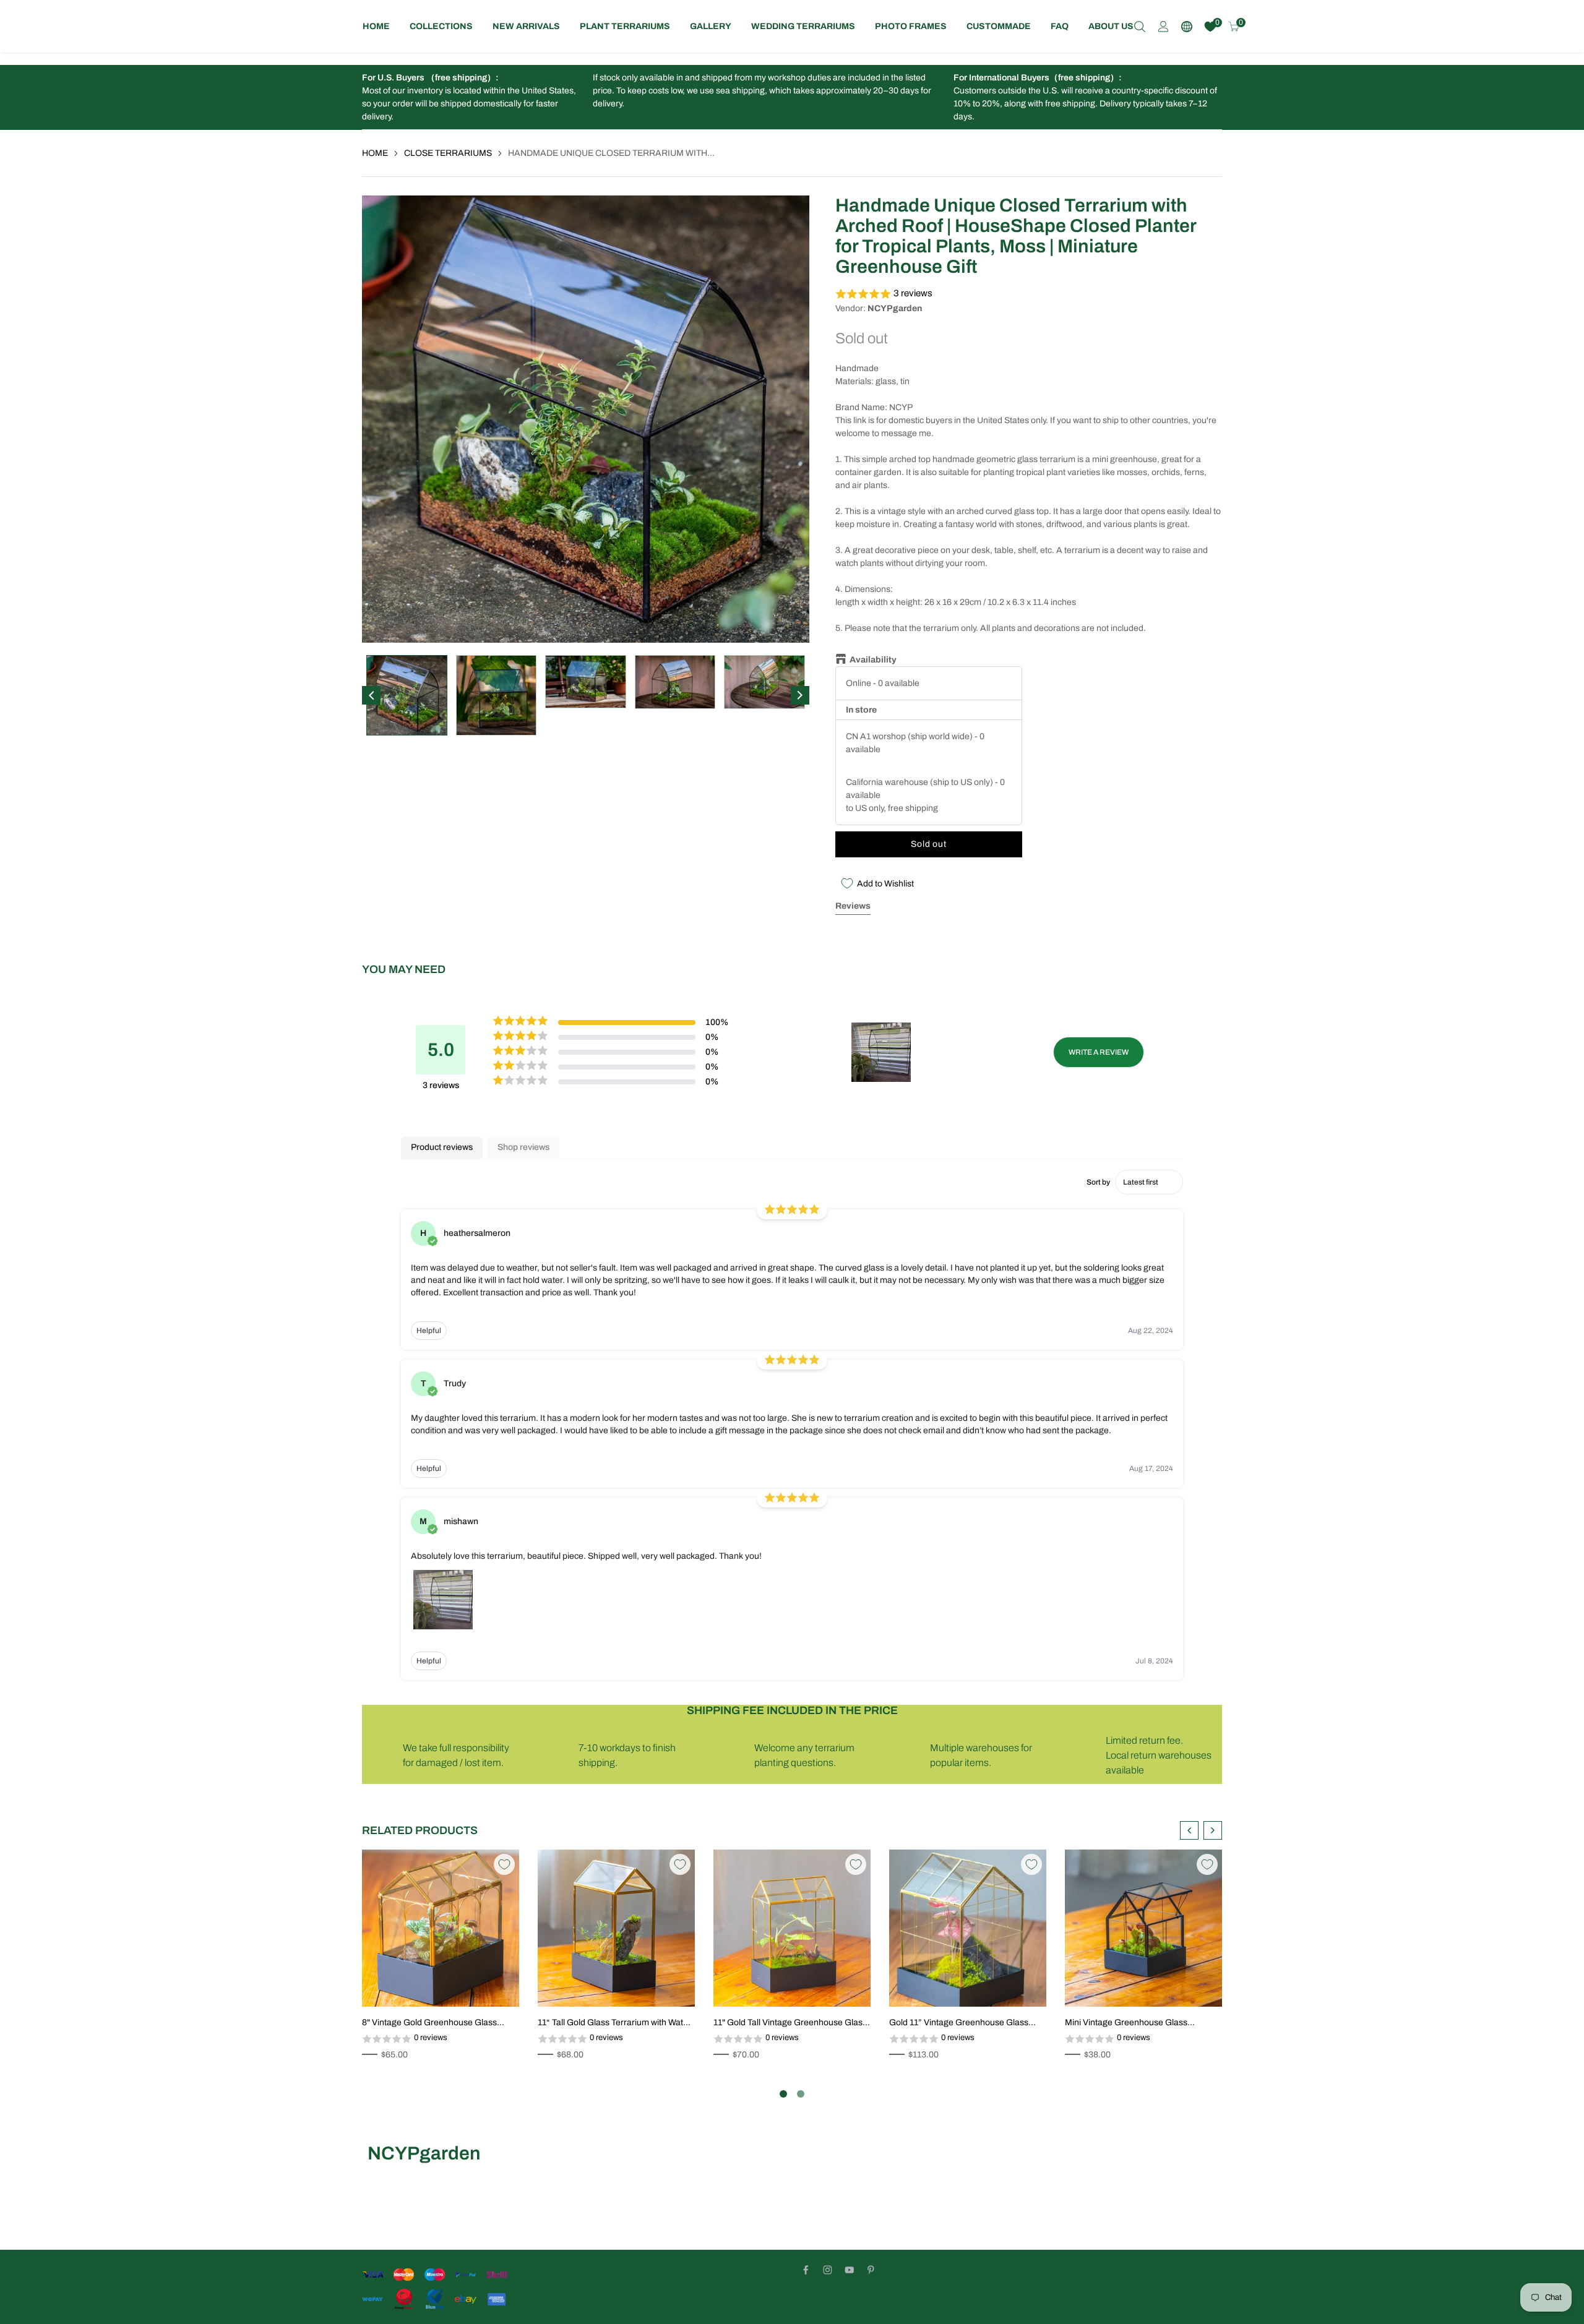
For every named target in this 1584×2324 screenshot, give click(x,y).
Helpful (429, 1331)
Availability (873, 660)
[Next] (800, 695)
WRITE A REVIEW (1099, 1052)
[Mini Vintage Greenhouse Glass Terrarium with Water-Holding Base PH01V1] (1143, 1928)
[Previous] (371, 695)
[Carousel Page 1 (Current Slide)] (783, 2094)
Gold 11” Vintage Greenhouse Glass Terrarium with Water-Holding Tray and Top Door (963, 2023)
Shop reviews (523, 1147)
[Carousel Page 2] (801, 2094)
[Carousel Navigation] (1201, 1830)
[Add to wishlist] (478, 1984)
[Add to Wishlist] (504, 1864)
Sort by (1098, 1182)
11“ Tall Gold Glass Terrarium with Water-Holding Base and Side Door (616, 2023)
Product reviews (442, 1147)
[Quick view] (496, 1984)
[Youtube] (849, 2270)
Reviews (853, 906)
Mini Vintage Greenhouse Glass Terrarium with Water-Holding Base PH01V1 (1132, 2023)
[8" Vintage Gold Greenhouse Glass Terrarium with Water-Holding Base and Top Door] (441, 1928)
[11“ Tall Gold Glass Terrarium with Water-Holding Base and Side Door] (616, 1928)
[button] (1029, 294)
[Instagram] (828, 2270)
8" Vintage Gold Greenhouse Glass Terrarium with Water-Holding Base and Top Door (438, 2023)
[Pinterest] (871, 2270)
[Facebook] (806, 2270)
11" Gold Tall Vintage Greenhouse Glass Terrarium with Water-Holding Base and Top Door (790, 2023)
